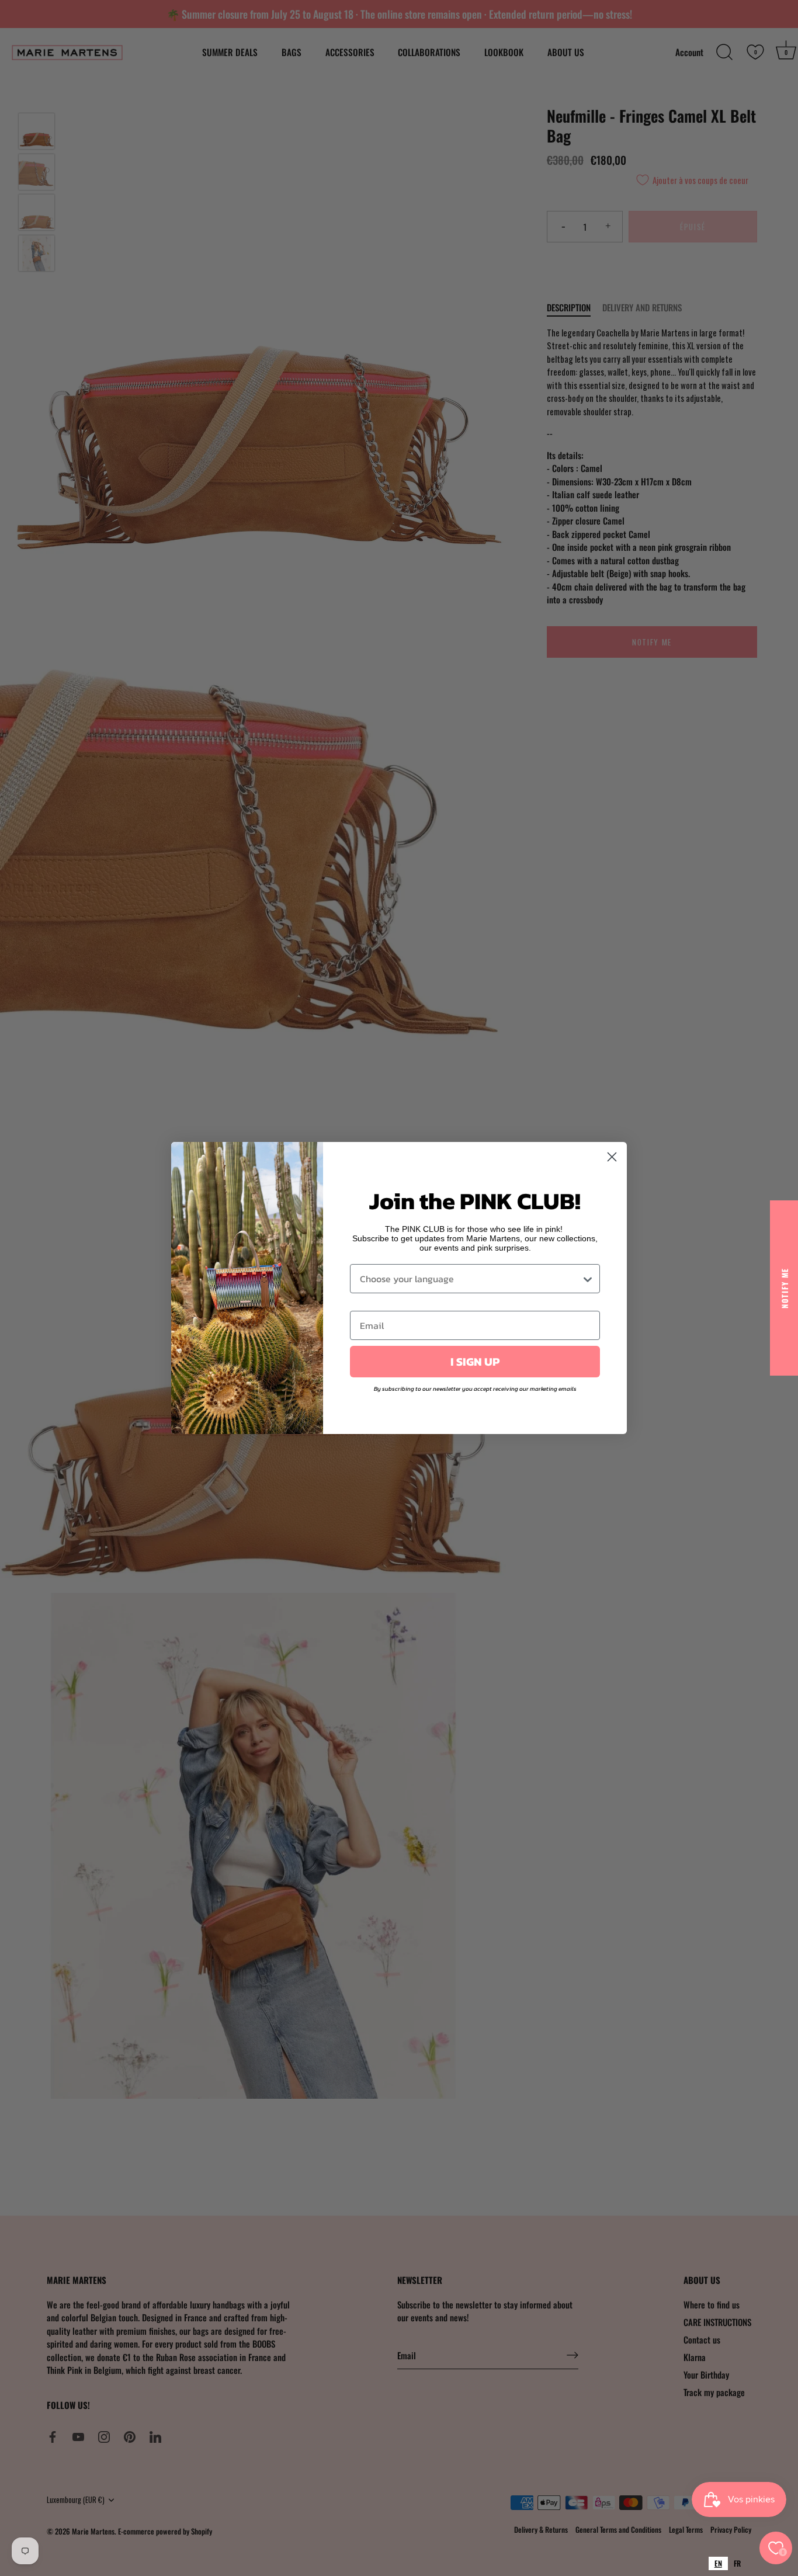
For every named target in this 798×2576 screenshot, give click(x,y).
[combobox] (718, 2563)
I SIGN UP (475, 1362)
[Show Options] (588, 1279)
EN (718, 2563)
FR (737, 2563)
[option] (737, 2563)
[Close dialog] (612, 1157)
